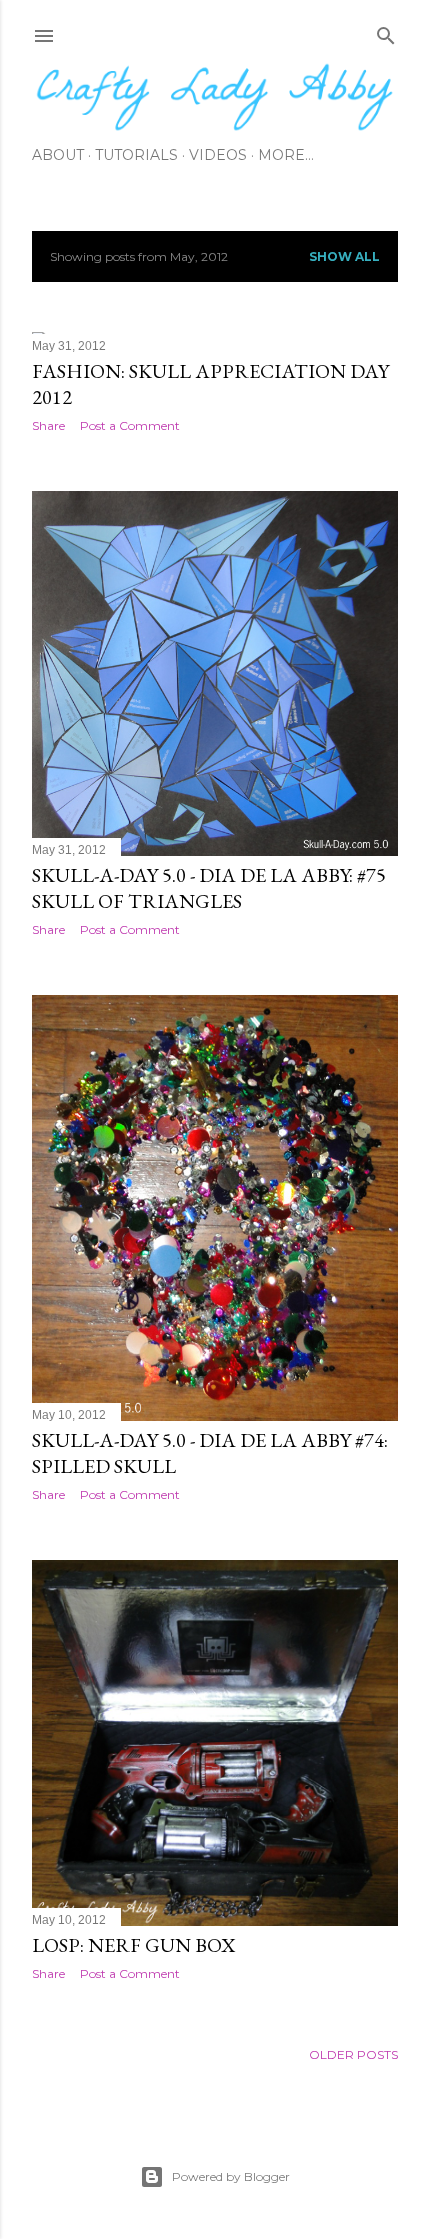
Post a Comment (130, 425)
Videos (218, 155)
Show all (344, 256)
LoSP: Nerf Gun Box (133, 1945)
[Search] (386, 31)
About (58, 155)
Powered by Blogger (231, 2176)
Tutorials (136, 155)
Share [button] (48, 425)
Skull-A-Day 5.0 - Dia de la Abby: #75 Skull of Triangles (209, 888)
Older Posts (353, 2054)
